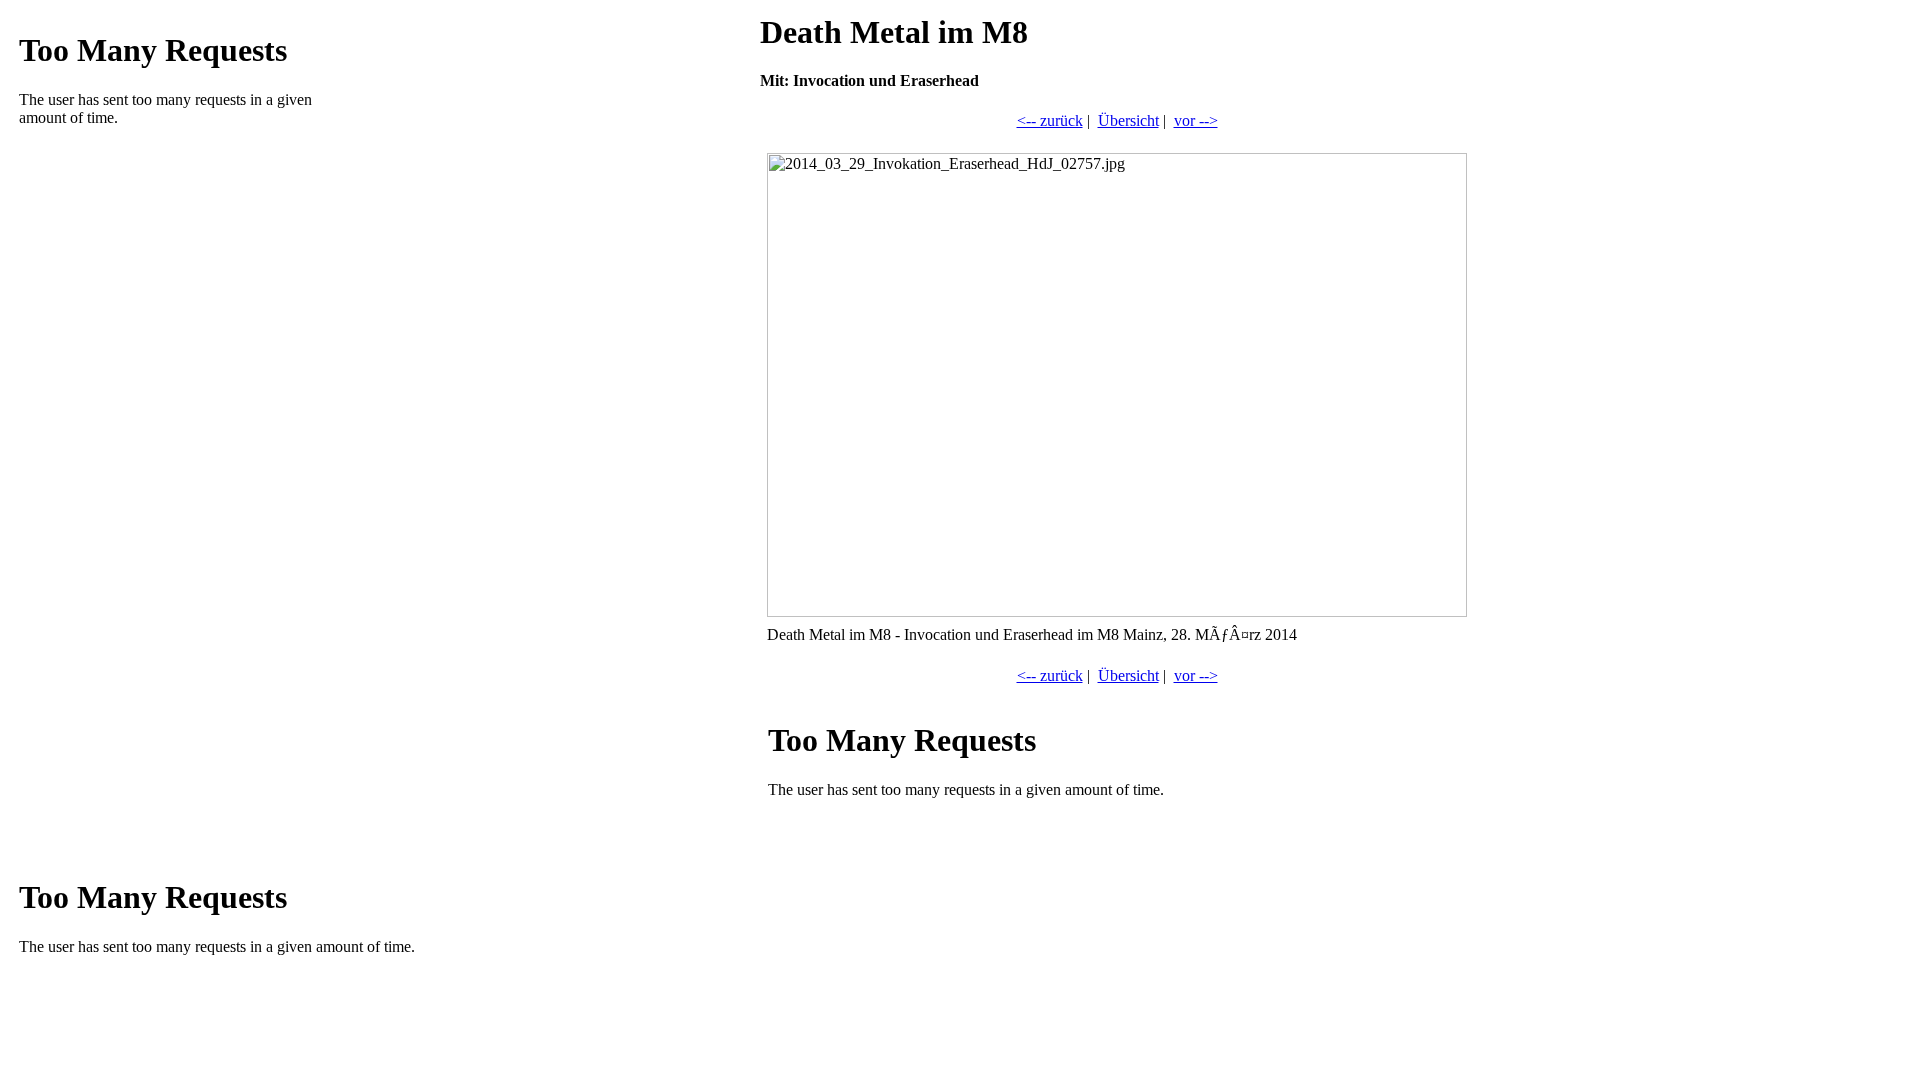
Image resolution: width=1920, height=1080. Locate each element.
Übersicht (1128, 120)
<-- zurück (1050, 120)
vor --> (1196, 120)
